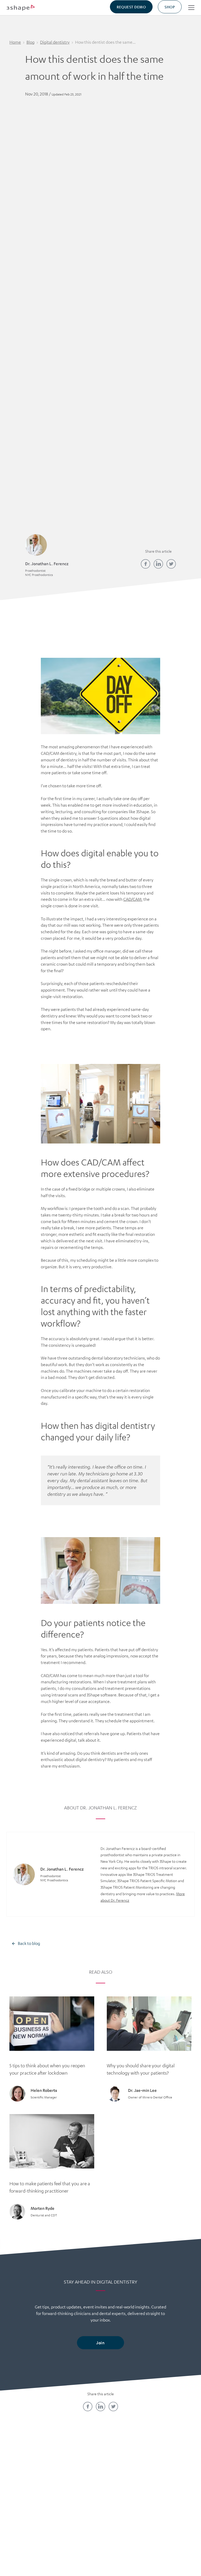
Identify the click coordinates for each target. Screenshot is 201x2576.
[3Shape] (21, 7)
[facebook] (146, 564)
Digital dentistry (55, 42)
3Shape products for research (124, 2521)
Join (100, 2343)
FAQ (30, 2499)
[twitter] (171, 564)
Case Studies (124, 2481)
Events (77, 2508)
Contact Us (30, 2472)
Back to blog (29, 1943)
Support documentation (124, 2504)
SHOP (170, 7)
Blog (30, 42)
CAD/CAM (132, 899)
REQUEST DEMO (131, 7)
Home (15, 42)
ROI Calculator (171, 2472)
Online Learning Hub (77, 2481)
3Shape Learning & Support (77, 2495)
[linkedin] (158, 564)
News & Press (30, 2490)
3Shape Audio (30, 2508)
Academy (77, 2472)
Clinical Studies (124, 2490)
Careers (30, 2481)
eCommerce (171, 2481)
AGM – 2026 (30, 2517)
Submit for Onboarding (171, 2495)
